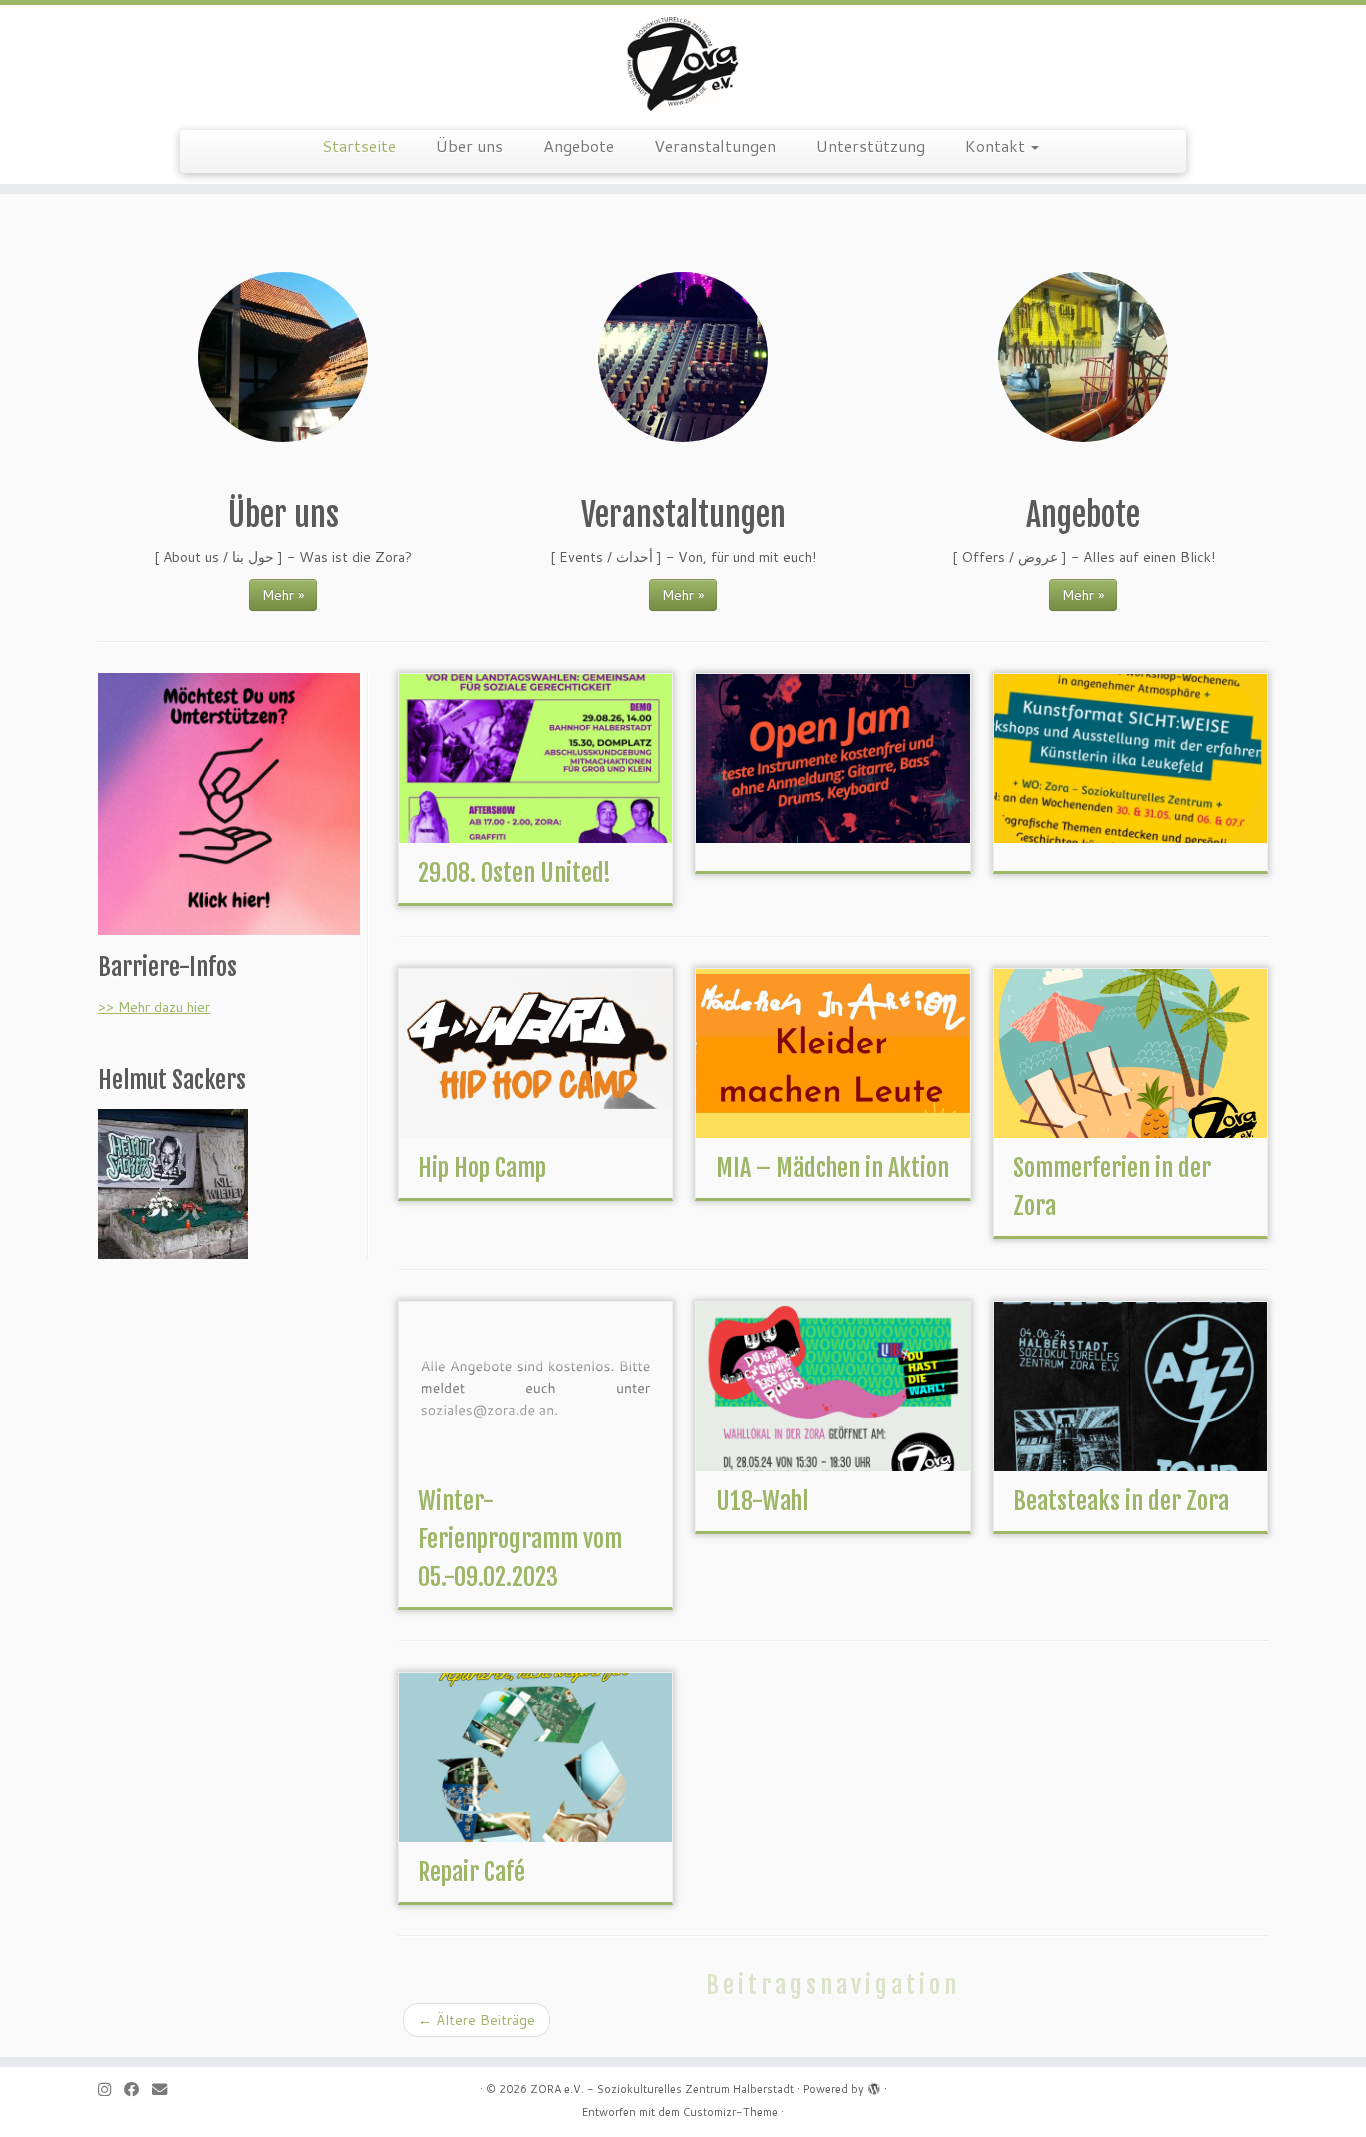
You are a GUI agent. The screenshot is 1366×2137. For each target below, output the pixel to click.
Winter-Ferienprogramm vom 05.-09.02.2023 (520, 1539)
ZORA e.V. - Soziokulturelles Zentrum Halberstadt (662, 2089)
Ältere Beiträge (476, 2020)
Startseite (359, 145)
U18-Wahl (762, 1501)
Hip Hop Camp (482, 1168)
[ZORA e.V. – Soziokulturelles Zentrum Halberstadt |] (683, 65)
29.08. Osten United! (514, 873)
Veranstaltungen (715, 145)
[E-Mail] (166, 2089)
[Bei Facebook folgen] (138, 2089)
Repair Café (471, 1872)
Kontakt (997, 145)
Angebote (578, 145)
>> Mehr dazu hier (154, 1007)
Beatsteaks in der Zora (1121, 1501)
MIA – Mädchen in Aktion (832, 1168)
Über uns (469, 145)
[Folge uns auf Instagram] (111, 2089)
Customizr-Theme (730, 2112)
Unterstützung (870, 145)
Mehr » (283, 595)
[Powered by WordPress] (874, 2085)
